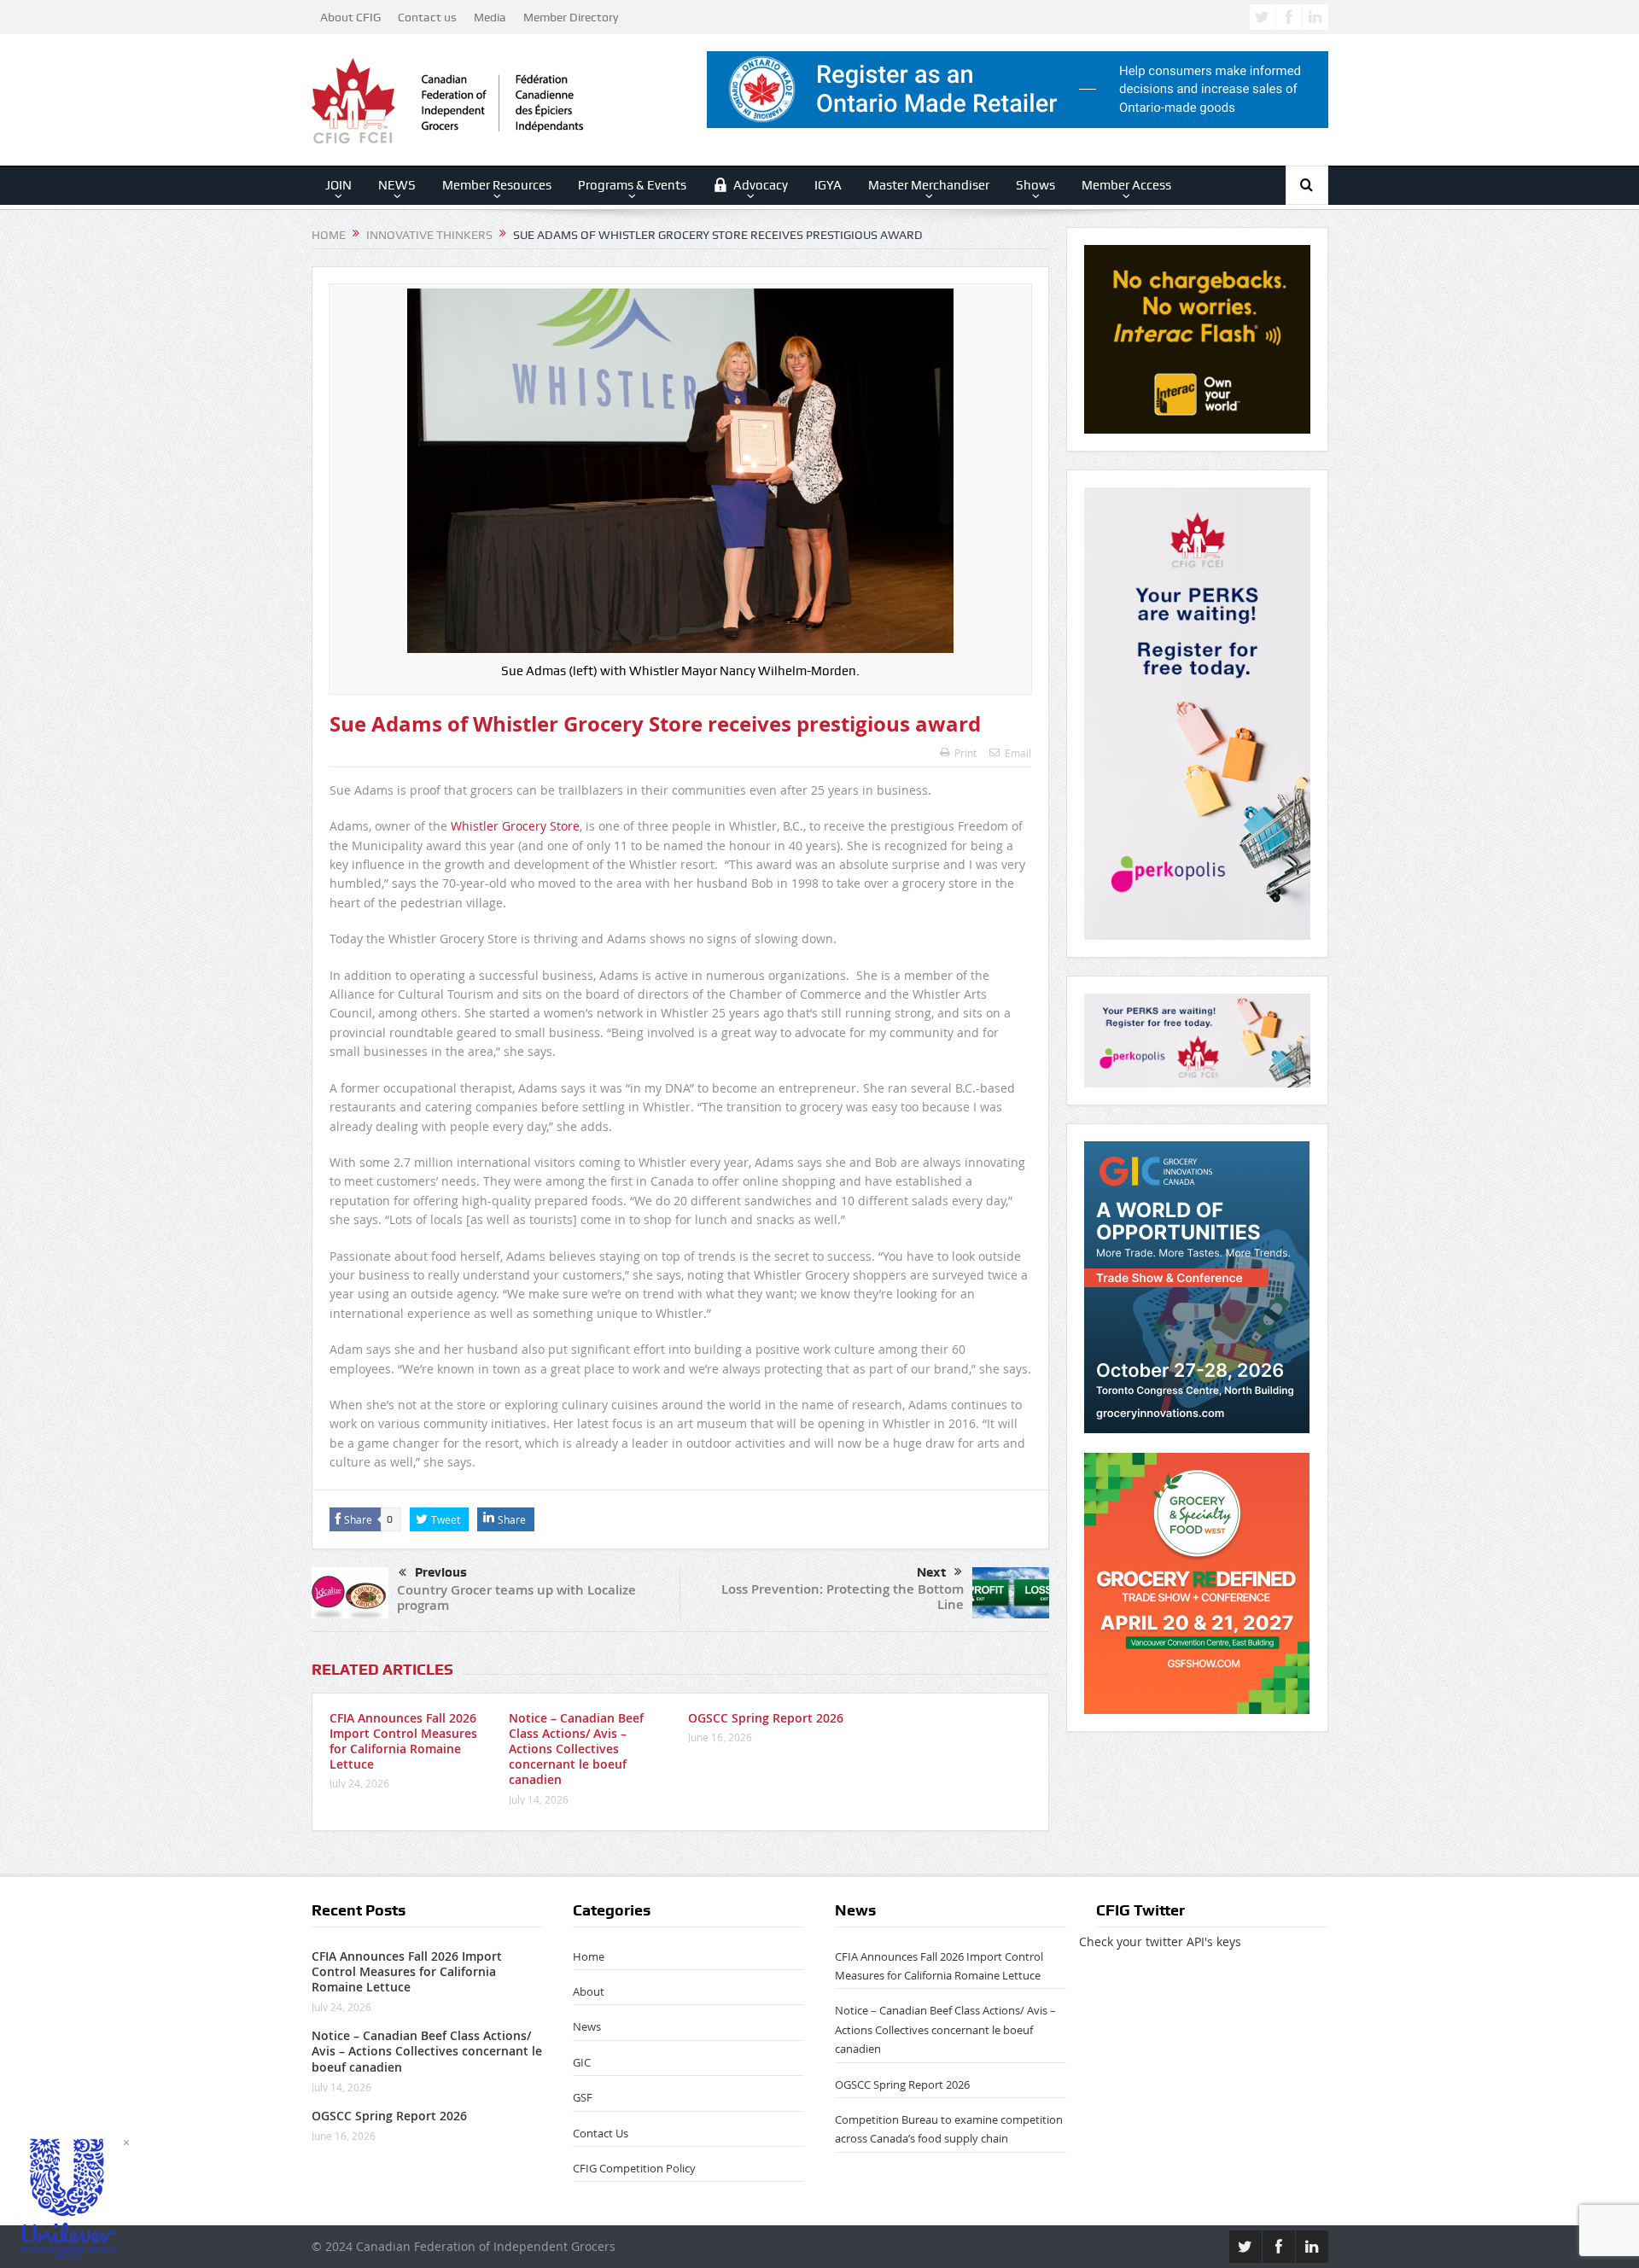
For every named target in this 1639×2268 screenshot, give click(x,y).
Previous (441, 1572)
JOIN (338, 185)
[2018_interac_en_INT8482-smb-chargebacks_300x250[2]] (1197, 338)
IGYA (828, 185)
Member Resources (497, 185)
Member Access (1126, 185)
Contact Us (601, 2133)
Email (1018, 753)
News (587, 2026)
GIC (582, 2062)
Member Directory (571, 17)
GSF (583, 2097)
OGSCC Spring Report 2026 (766, 1718)
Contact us (427, 17)
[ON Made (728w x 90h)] (1018, 88)
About (589, 1991)
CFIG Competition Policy (634, 2168)
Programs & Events (632, 185)
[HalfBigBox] (1197, 1039)
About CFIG (350, 17)
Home (589, 1956)
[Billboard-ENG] (1197, 712)
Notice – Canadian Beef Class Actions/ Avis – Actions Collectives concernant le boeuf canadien (576, 1749)
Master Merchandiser (929, 185)
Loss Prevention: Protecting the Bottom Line (843, 1597)
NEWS (397, 185)
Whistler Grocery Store (515, 826)
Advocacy (761, 185)
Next (931, 1572)
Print (965, 753)
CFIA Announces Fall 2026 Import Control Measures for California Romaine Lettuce (403, 1741)
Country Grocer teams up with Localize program (516, 1598)
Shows (1035, 185)
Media (490, 17)
